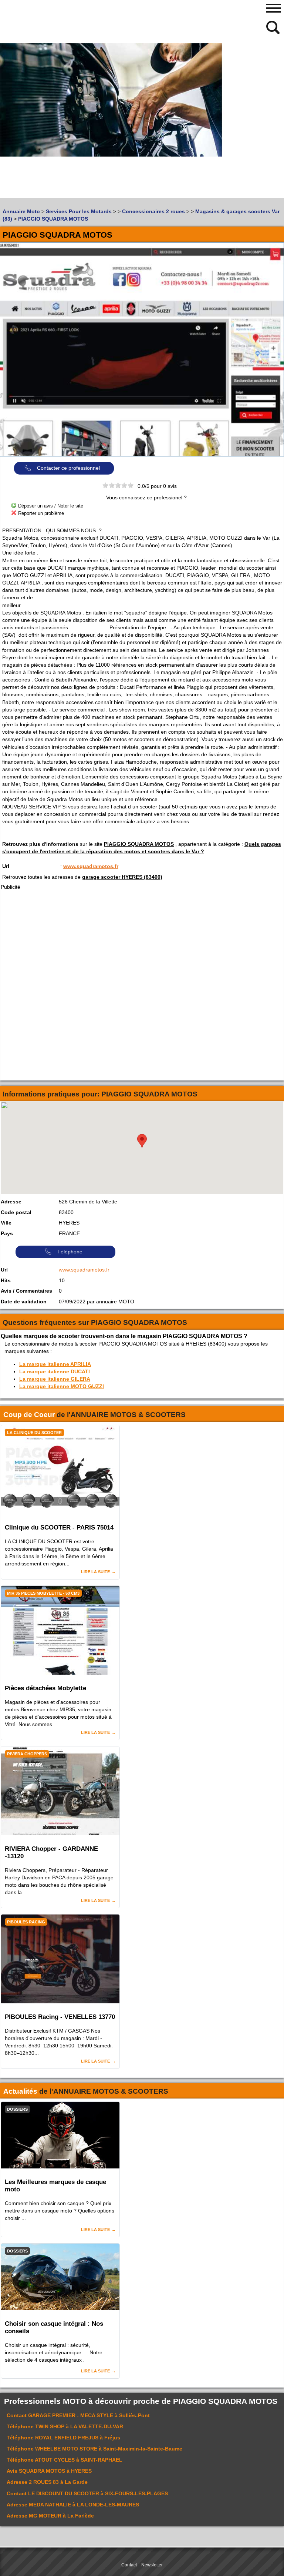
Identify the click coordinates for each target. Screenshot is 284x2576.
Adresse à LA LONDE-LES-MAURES (73, 2505)
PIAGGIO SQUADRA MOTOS (139, 844)
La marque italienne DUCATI (55, 1371)
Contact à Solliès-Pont (78, 2415)
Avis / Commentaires (26, 1291)
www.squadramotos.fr (91, 866)
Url (6, 866)
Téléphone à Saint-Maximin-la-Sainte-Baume (94, 2449)
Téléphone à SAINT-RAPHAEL (65, 2460)
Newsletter (152, 2565)
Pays (7, 1233)
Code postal (16, 1212)
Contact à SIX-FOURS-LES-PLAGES (87, 2493)
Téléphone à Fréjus (63, 2438)
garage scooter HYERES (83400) (122, 877)
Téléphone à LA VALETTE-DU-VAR (65, 2426)
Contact (129, 2565)
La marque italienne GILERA (55, 1379)
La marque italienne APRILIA (55, 1364)
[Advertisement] (70, 146)
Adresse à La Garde (47, 2482)
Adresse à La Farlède (50, 2516)
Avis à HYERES (49, 2471)
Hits (6, 1280)
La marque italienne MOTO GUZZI (62, 1386)
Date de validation (24, 1302)
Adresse (11, 1202)
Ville (6, 1223)
